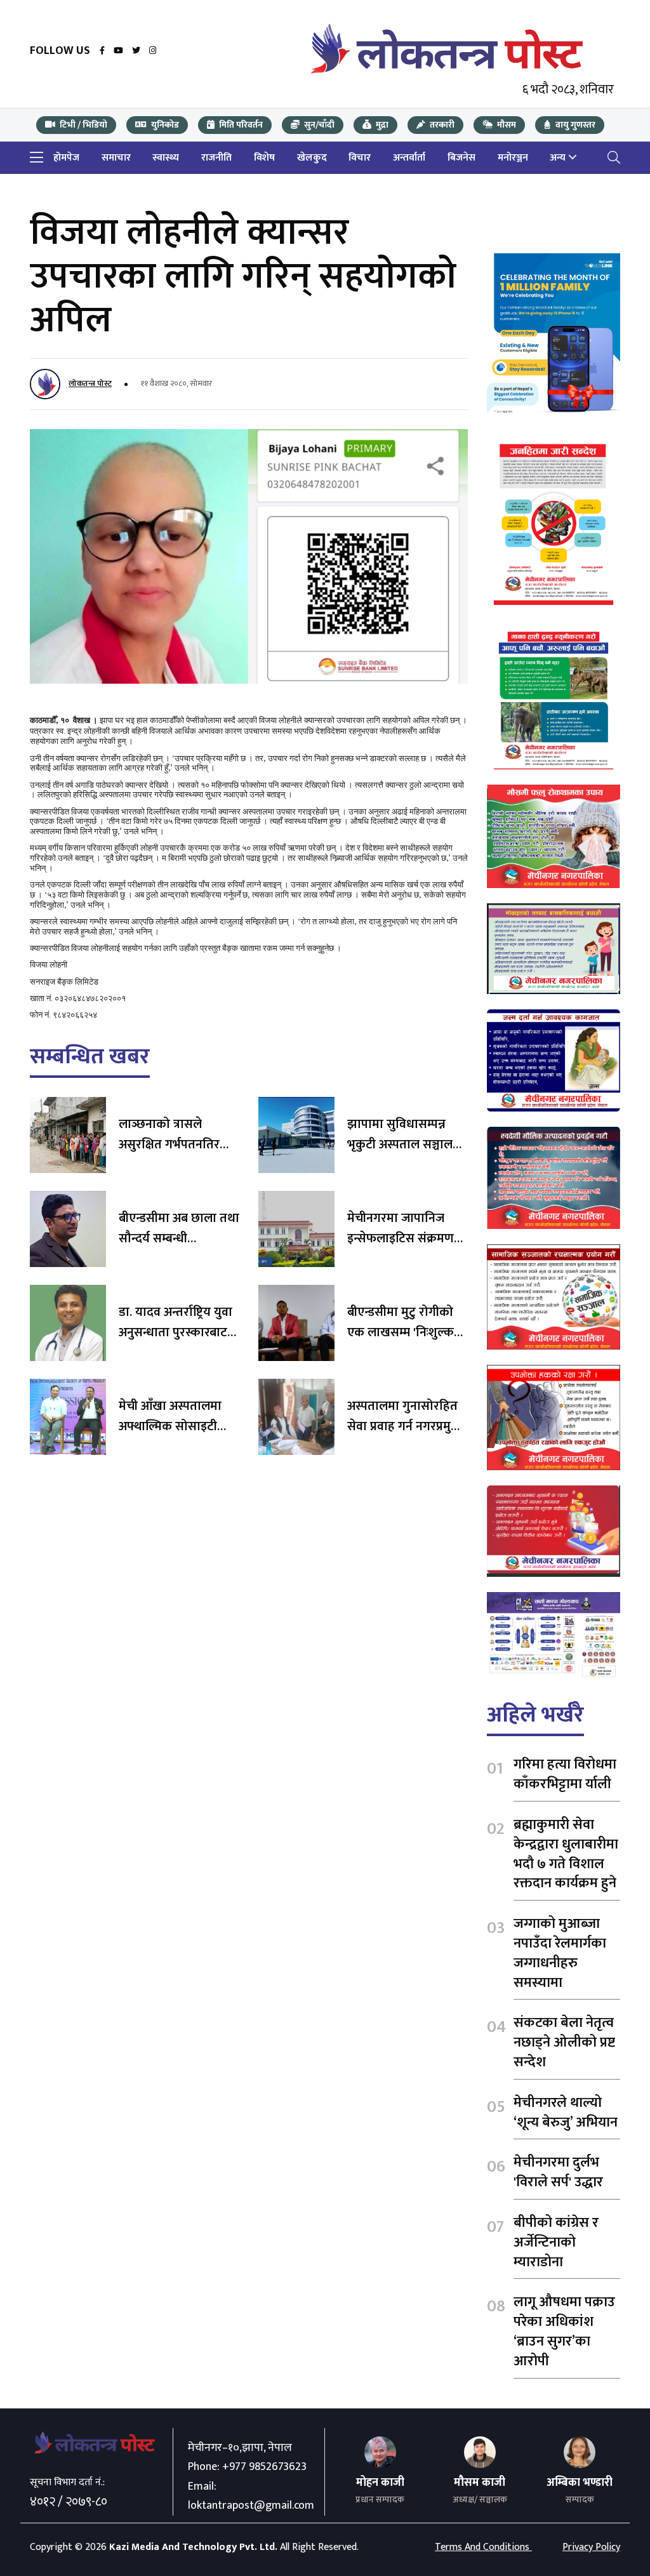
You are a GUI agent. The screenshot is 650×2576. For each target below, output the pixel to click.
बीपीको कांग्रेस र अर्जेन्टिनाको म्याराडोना (556, 2242)
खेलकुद (312, 158)
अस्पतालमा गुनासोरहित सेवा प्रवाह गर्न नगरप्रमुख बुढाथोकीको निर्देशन (404, 1426)
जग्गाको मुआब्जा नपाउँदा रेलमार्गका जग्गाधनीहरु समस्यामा (560, 1953)
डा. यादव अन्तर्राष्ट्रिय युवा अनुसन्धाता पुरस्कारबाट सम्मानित (176, 1332)
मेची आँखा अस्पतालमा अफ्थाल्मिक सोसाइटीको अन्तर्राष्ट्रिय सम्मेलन (175, 1426)
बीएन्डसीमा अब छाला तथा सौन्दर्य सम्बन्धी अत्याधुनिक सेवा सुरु (179, 1238)
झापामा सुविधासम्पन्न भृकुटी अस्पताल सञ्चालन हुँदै (403, 1145)
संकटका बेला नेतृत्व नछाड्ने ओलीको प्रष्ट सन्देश (564, 2042)
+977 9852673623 (264, 2467)
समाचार (116, 158)
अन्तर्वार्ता (409, 158)
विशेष (264, 158)
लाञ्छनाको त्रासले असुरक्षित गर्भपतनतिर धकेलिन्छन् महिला (169, 1145)
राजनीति (216, 158)
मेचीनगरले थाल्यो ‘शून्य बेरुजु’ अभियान (566, 2113)
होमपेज (66, 158)
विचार (360, 158)
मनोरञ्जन (513, 158)
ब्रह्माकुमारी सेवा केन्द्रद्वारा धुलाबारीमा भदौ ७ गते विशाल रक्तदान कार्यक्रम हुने (566, 1854)
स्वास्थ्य (166, 158)
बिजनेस (461, 158)
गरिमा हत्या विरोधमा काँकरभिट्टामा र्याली (565, 1774)
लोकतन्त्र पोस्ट (90, 383)
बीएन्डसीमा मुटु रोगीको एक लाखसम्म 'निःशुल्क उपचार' (401, 1332)
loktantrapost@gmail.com (251, 2506)
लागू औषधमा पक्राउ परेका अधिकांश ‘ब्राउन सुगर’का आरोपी (564, 2331)
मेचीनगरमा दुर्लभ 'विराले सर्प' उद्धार (558, 2172)
